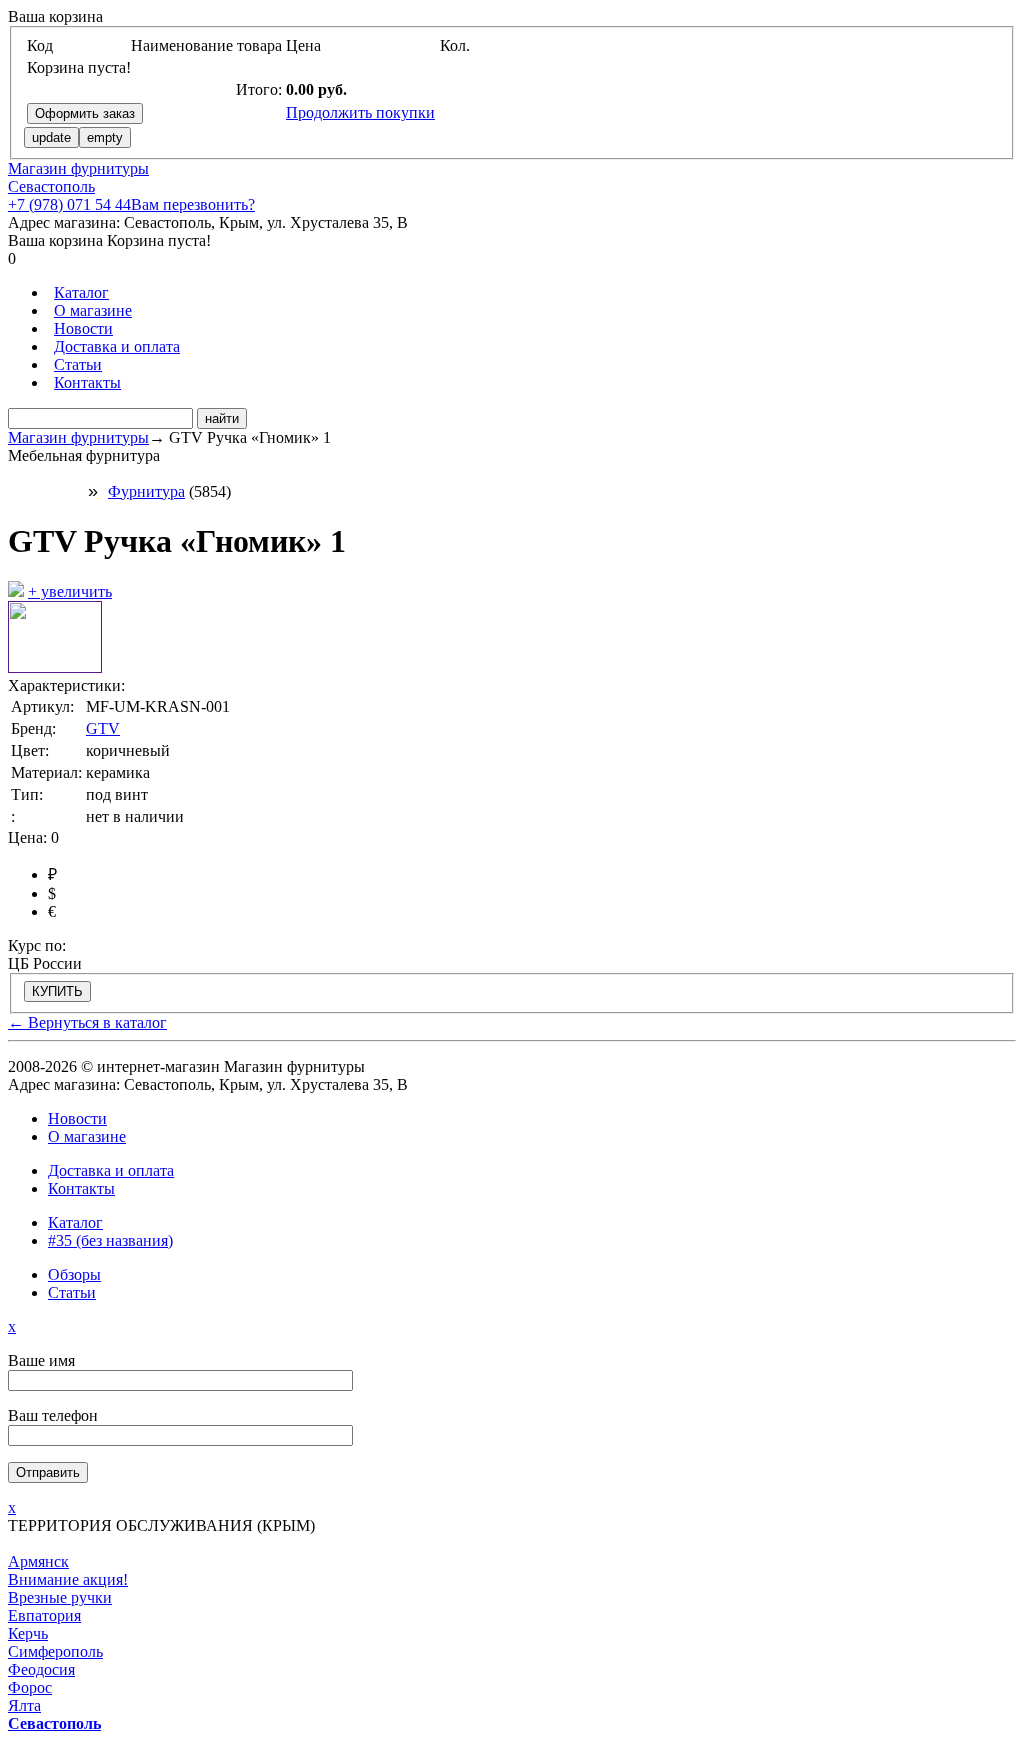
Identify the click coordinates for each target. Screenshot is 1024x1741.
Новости (83, 328)
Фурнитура (146, 491)
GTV (103, 728)
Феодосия (41, 1669)
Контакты (87, 382)
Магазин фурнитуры (78, 168)
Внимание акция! (68, 1579)
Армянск (38, 1561)
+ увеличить (70, 591)
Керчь (28, 1633)
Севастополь (51, 186)
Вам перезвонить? (193, 204)
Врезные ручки (60, 1597)
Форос (30, 1687)
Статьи (78, 364)
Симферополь (55, 1651)
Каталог (81, 292)
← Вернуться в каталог (87, 1022)
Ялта (24, 1705)
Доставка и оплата (117, 346)
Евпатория (44, 1615)
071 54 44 (69, 204)
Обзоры (74, 1274)
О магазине (93, 310)
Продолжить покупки (360, 112)
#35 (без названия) (110, 1240)
